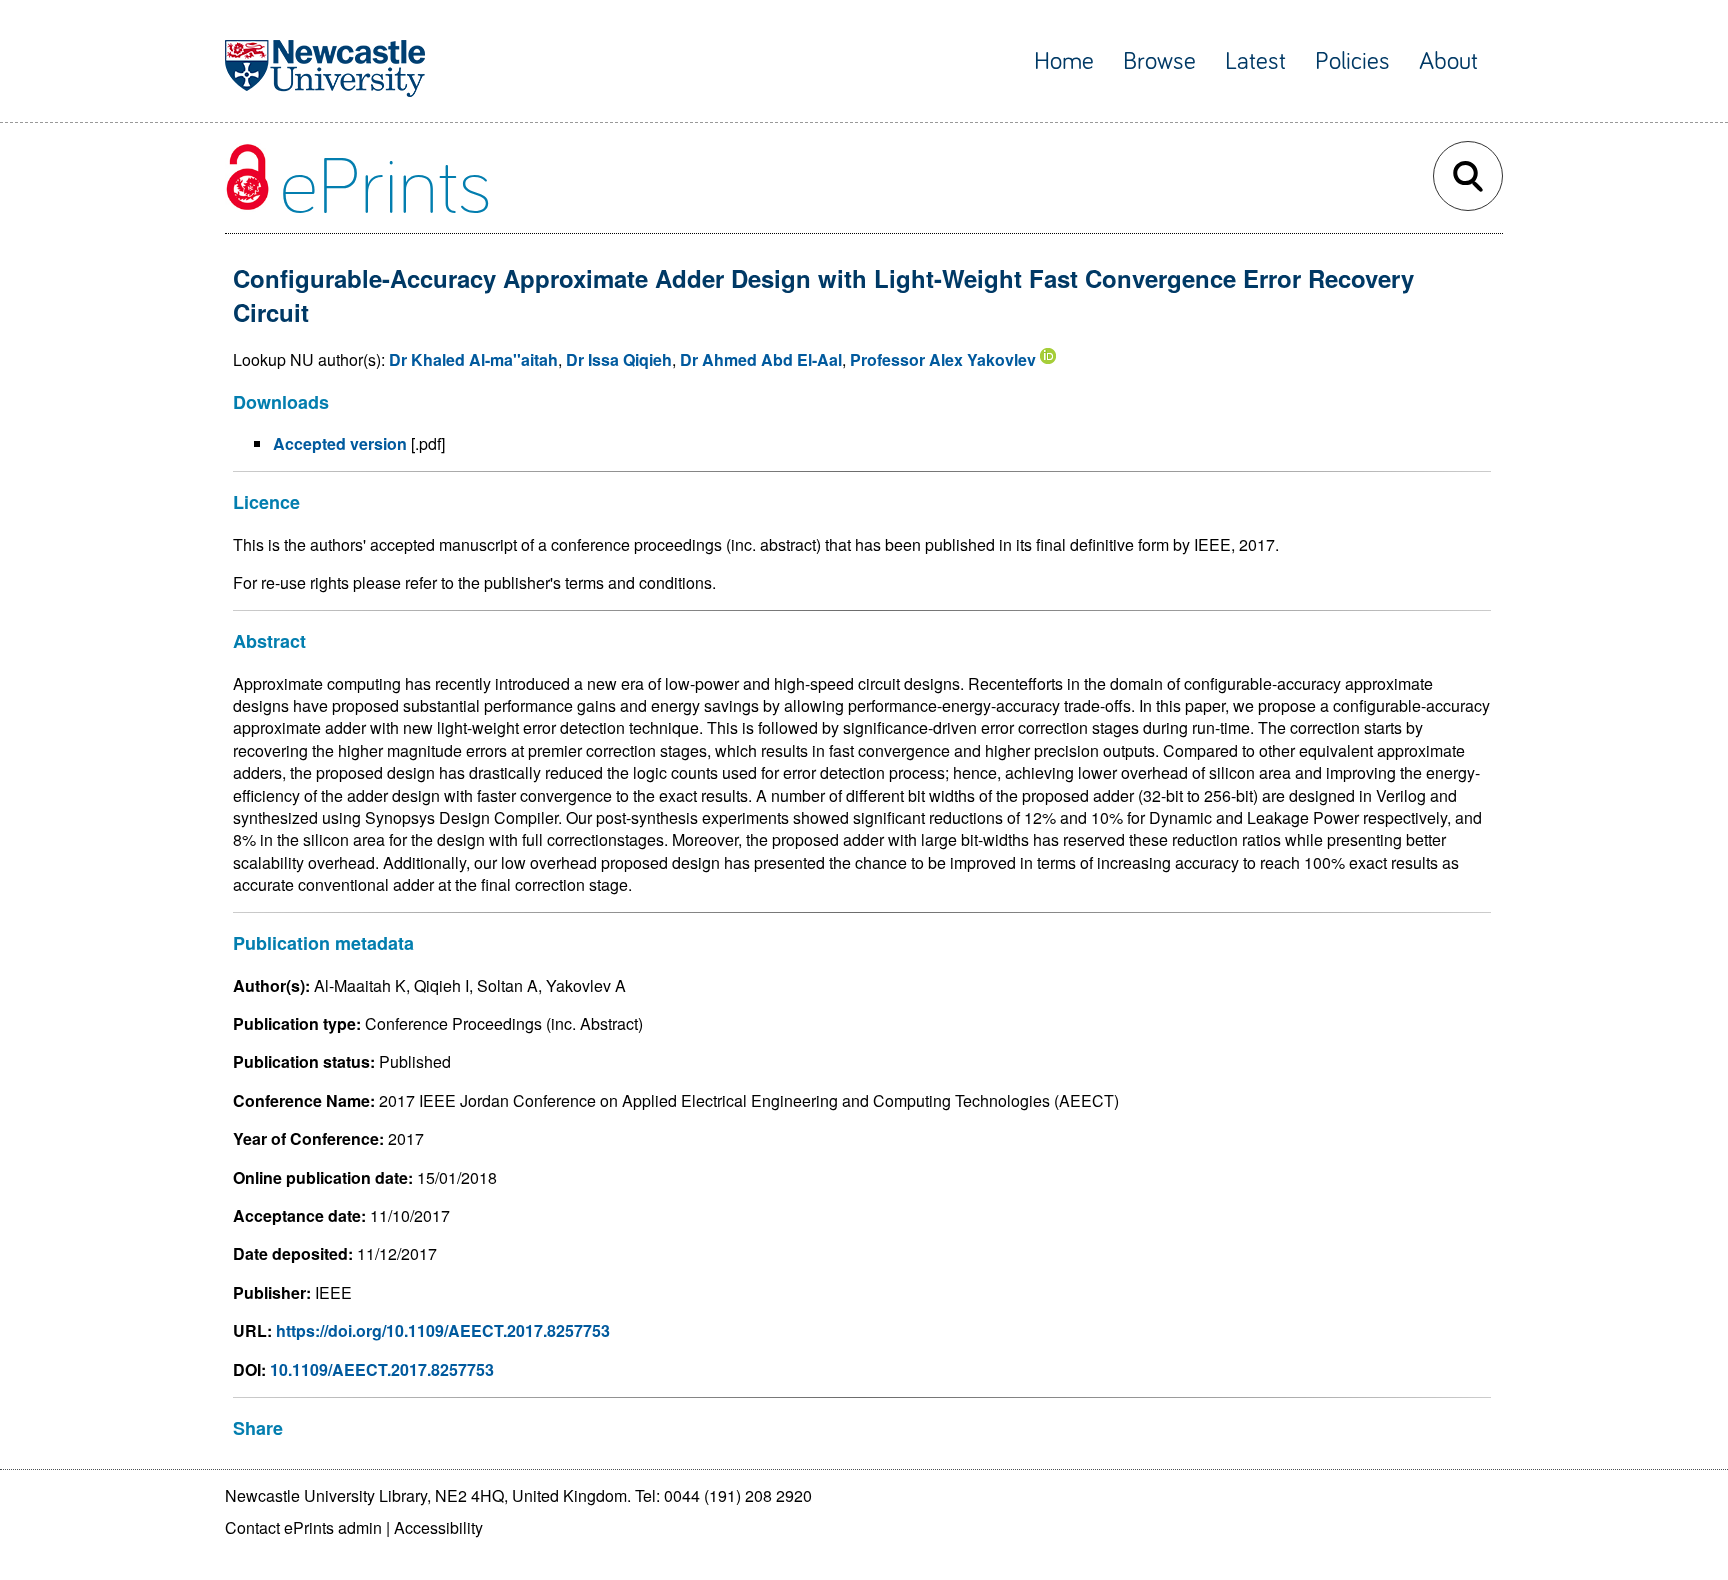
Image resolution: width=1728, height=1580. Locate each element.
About (1448, 61)
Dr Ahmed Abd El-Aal (761, 359)
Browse (1159, 61)
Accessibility (438, 1527)
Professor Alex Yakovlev (943, 359)
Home (1064, 61)
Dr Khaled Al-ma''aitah (473, 359)
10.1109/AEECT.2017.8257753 (382, 1369)
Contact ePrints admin (303, 1527)
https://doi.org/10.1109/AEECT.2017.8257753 (443, 1330)
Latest (1255, 61)
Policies (1352, 61)
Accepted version (340, 443)
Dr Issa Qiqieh (619, 359)
